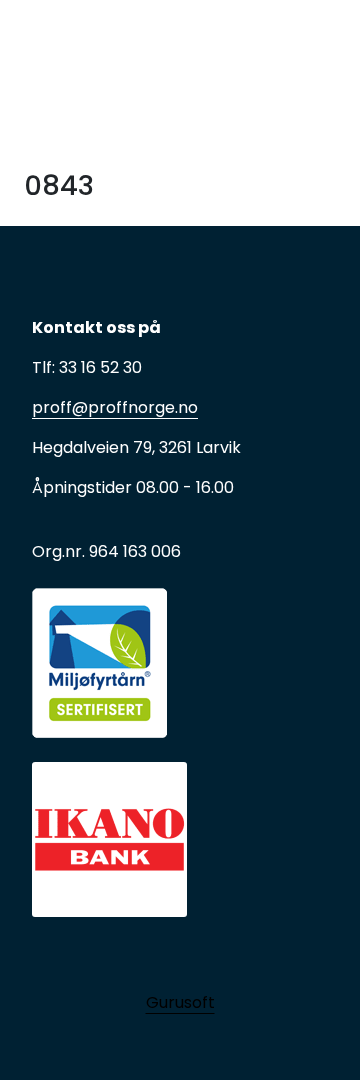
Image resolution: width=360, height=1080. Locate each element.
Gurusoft (180, 1002)
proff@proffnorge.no (115, 407)
